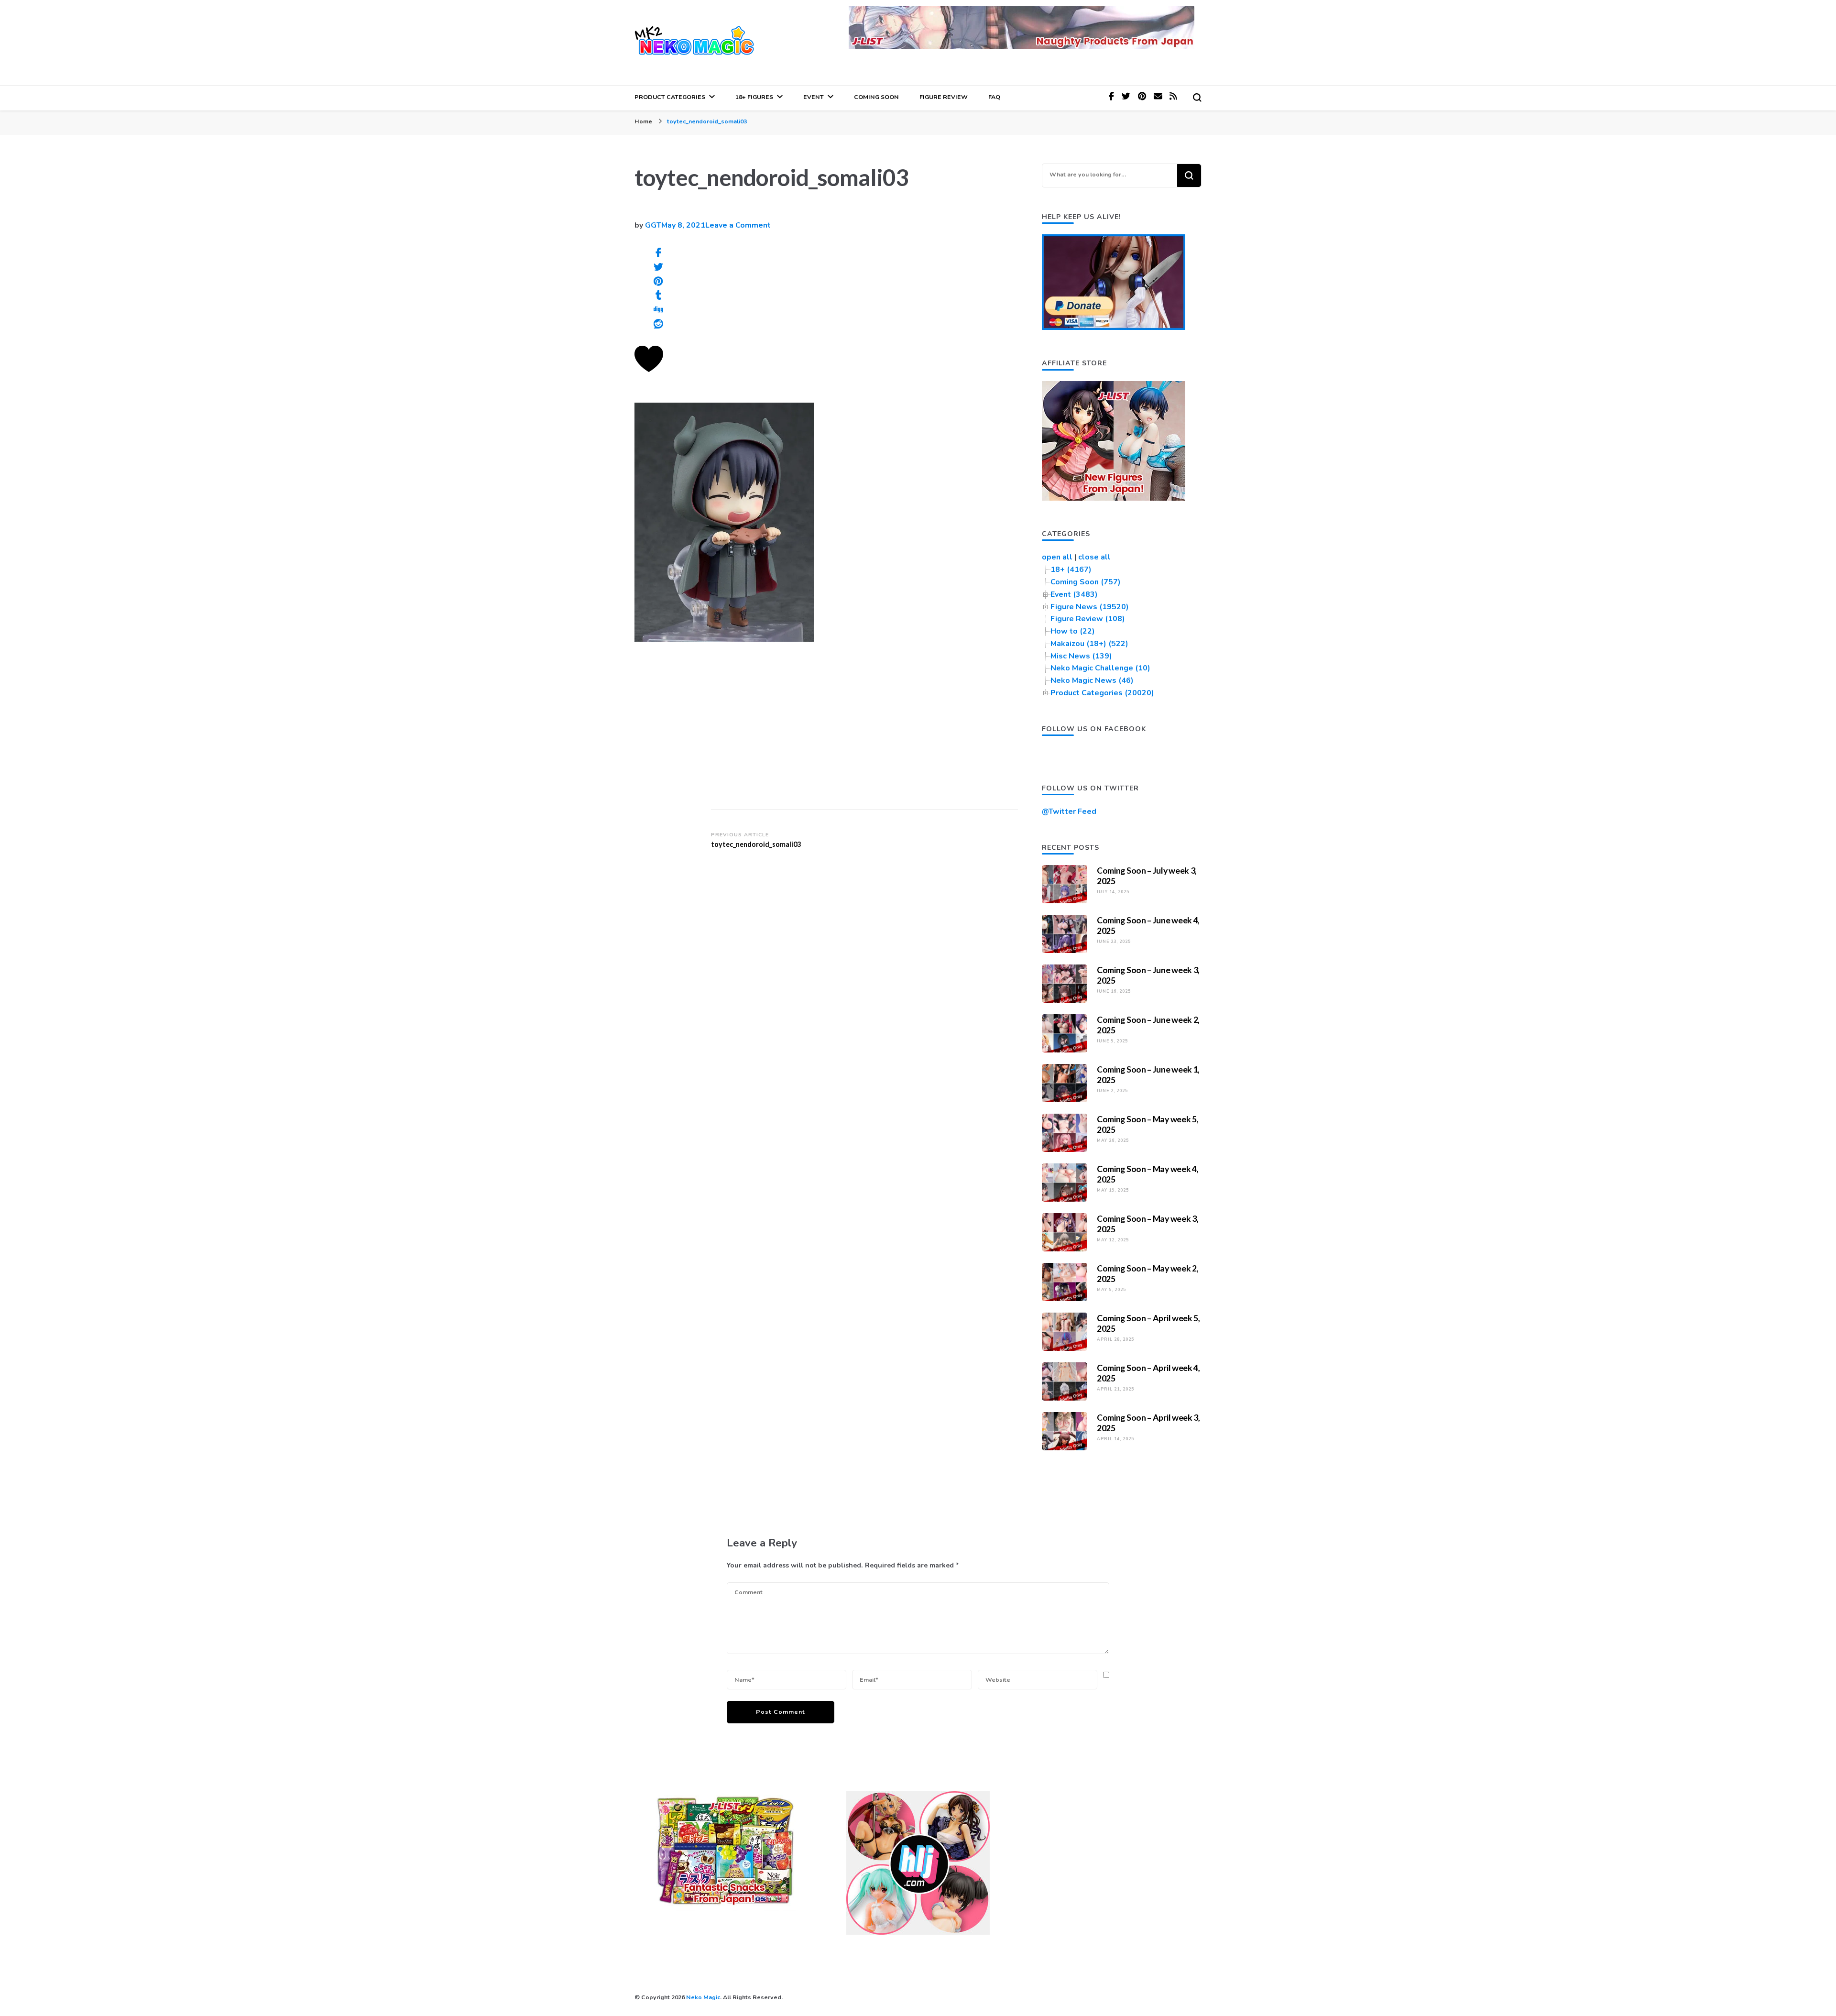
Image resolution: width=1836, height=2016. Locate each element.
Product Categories (670, 97)
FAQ (994, 97)
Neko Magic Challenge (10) (1100, 668)
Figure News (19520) (1090, 607)
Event (814, 97)
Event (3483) (1074, 594)
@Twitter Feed (1069, 811)
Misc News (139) (1081, 656)
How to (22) (1073, 631)
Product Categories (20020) (1102, 693)
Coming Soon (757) (1086, 582)
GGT (653, 225)
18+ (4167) (1071, 570)
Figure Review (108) (1088, 619)
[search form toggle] (1197, 98)
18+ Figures (754, 97)
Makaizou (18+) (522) (1089, 644)
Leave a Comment (738, 225)
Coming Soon (876, 97)
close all (1094, 557)
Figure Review (944, 97)
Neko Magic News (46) (1092, 680)
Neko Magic (703, 1997)
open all (1057, 557)
